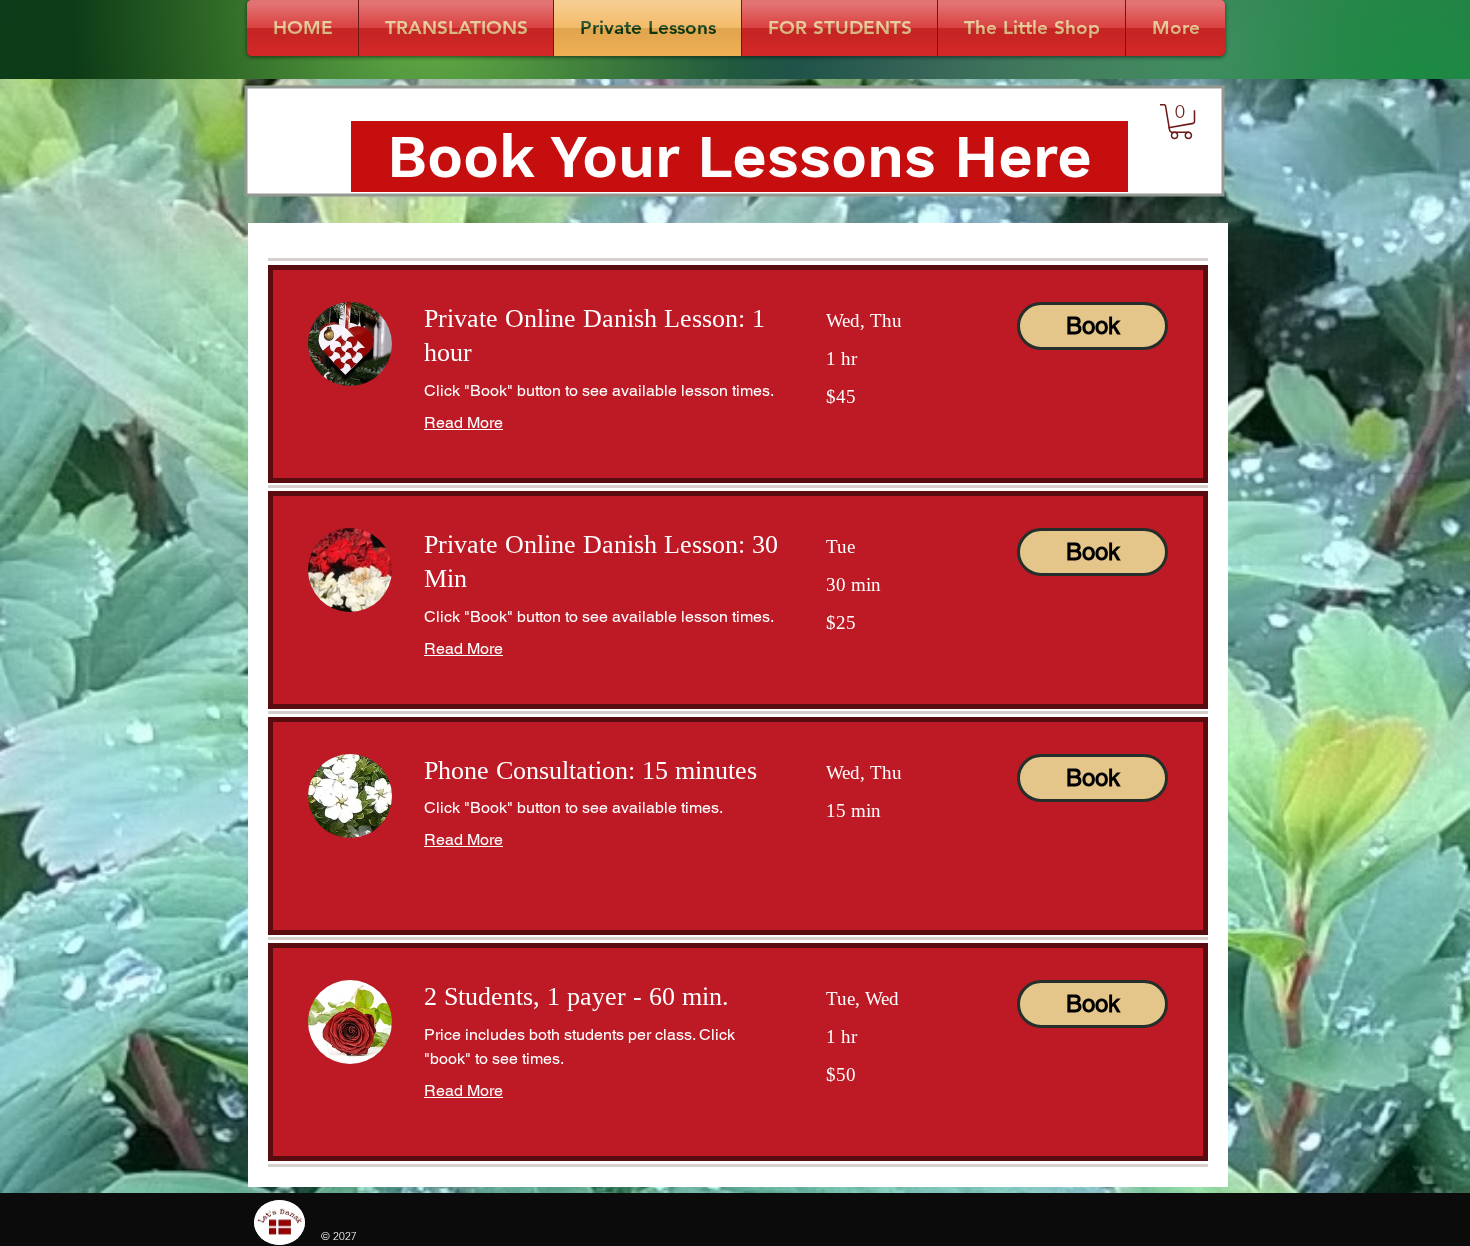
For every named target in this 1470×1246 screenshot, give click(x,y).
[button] (1181, 121)
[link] (601, 336)
